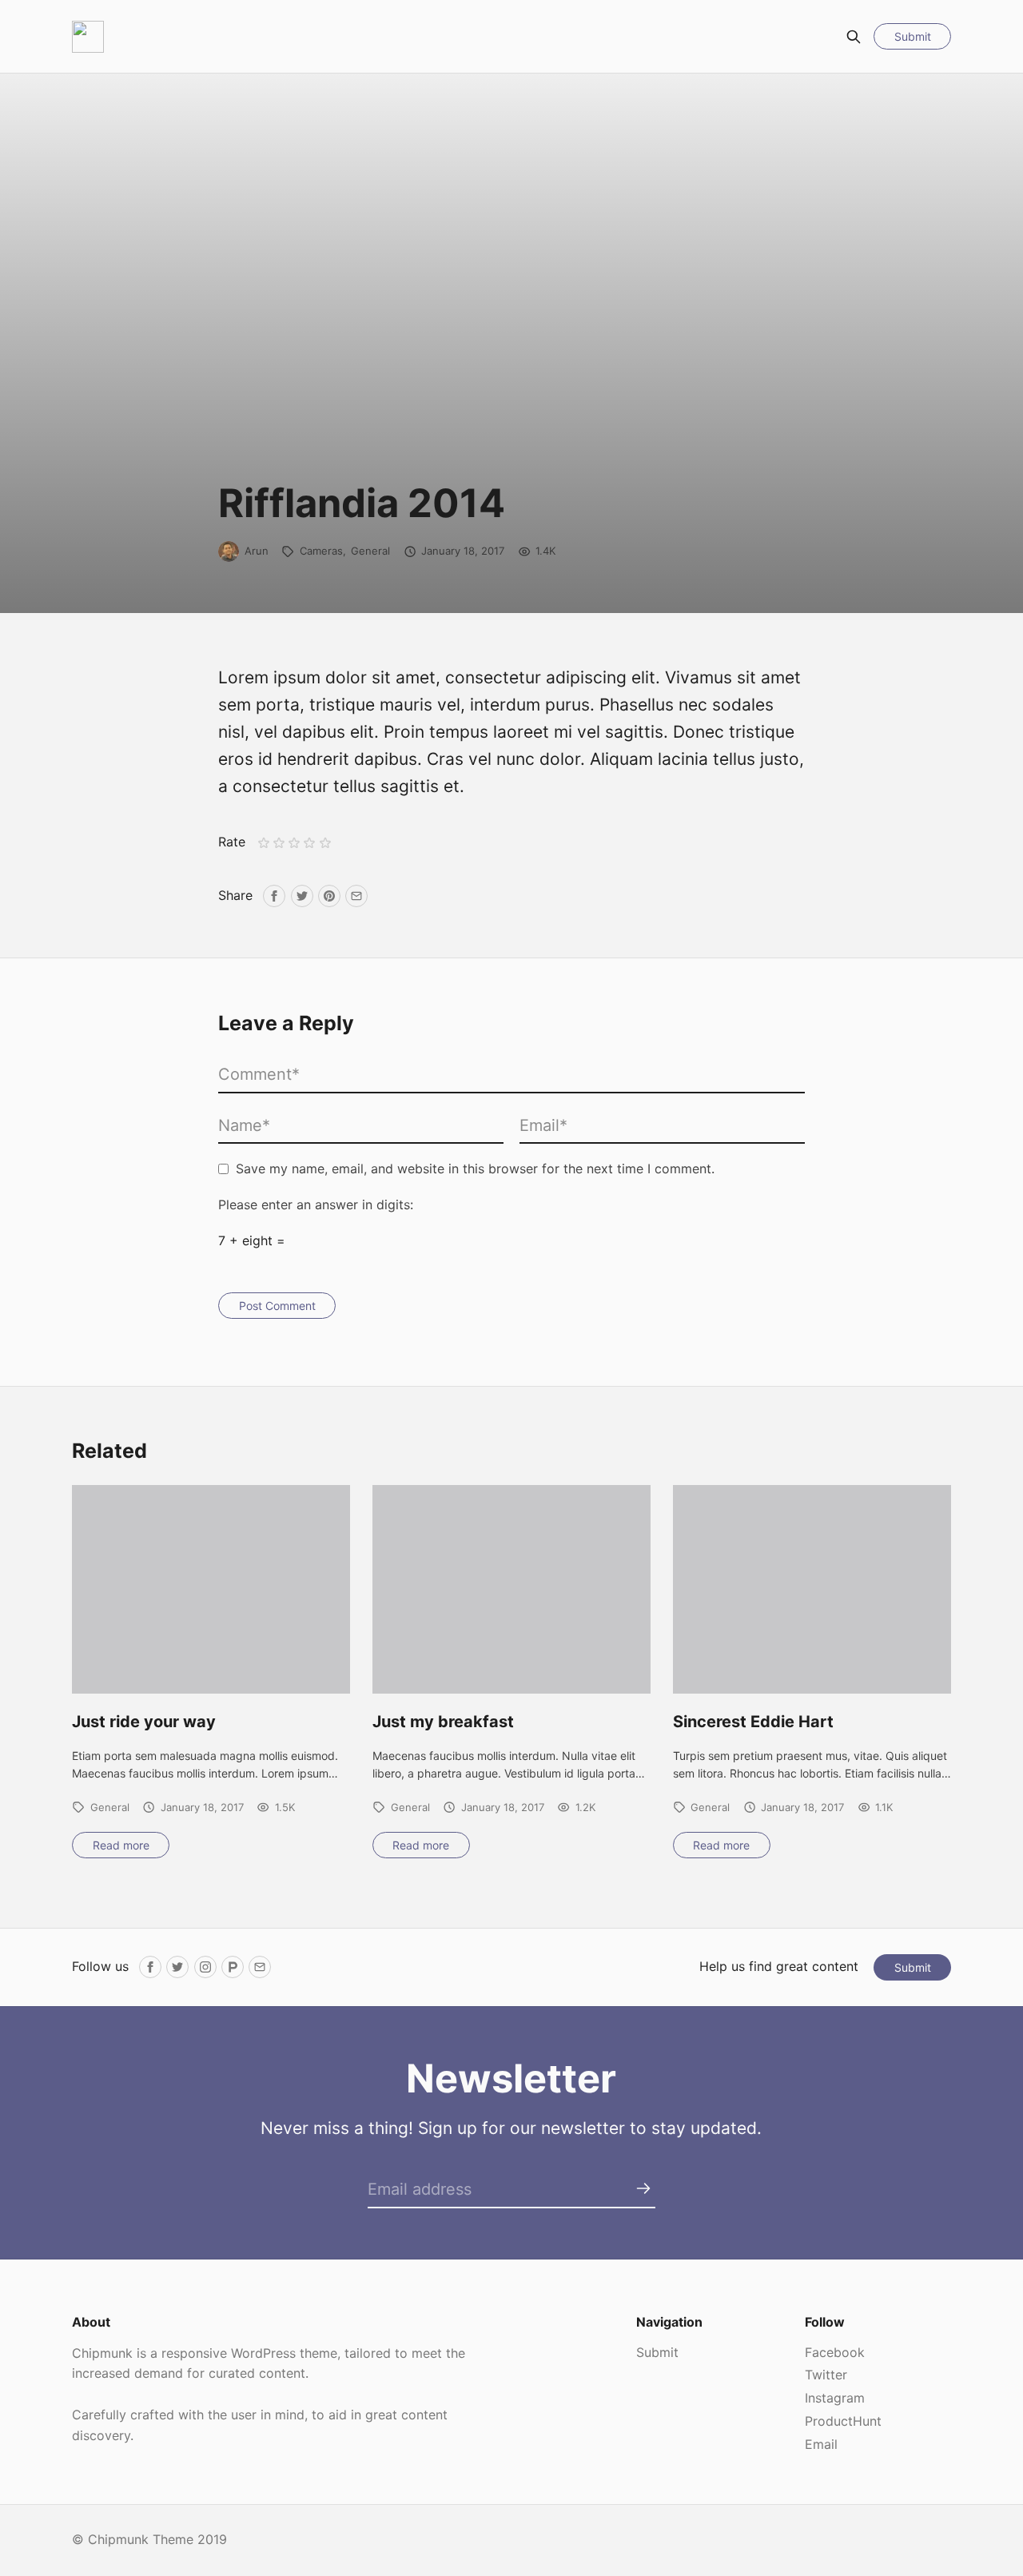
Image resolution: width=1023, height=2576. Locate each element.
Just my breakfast (443, 1722)
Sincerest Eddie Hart (753, 1722)
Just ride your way (144, 1722)
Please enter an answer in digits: (316, 1204)
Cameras (321, 551)
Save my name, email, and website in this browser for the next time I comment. (475, 1169)
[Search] (854, 37)
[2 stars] (279, 843)
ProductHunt (843, 2421)
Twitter (826, 2375)
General (370, 551)
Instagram (835, 2398)
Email (821, 2444)
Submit (913, 36)
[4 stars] (310, 843)
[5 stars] (325, 843)
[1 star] (263, 843)
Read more (121, 1845)
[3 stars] (295, 843)
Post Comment (277, 1306)
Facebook (835, 2352)
